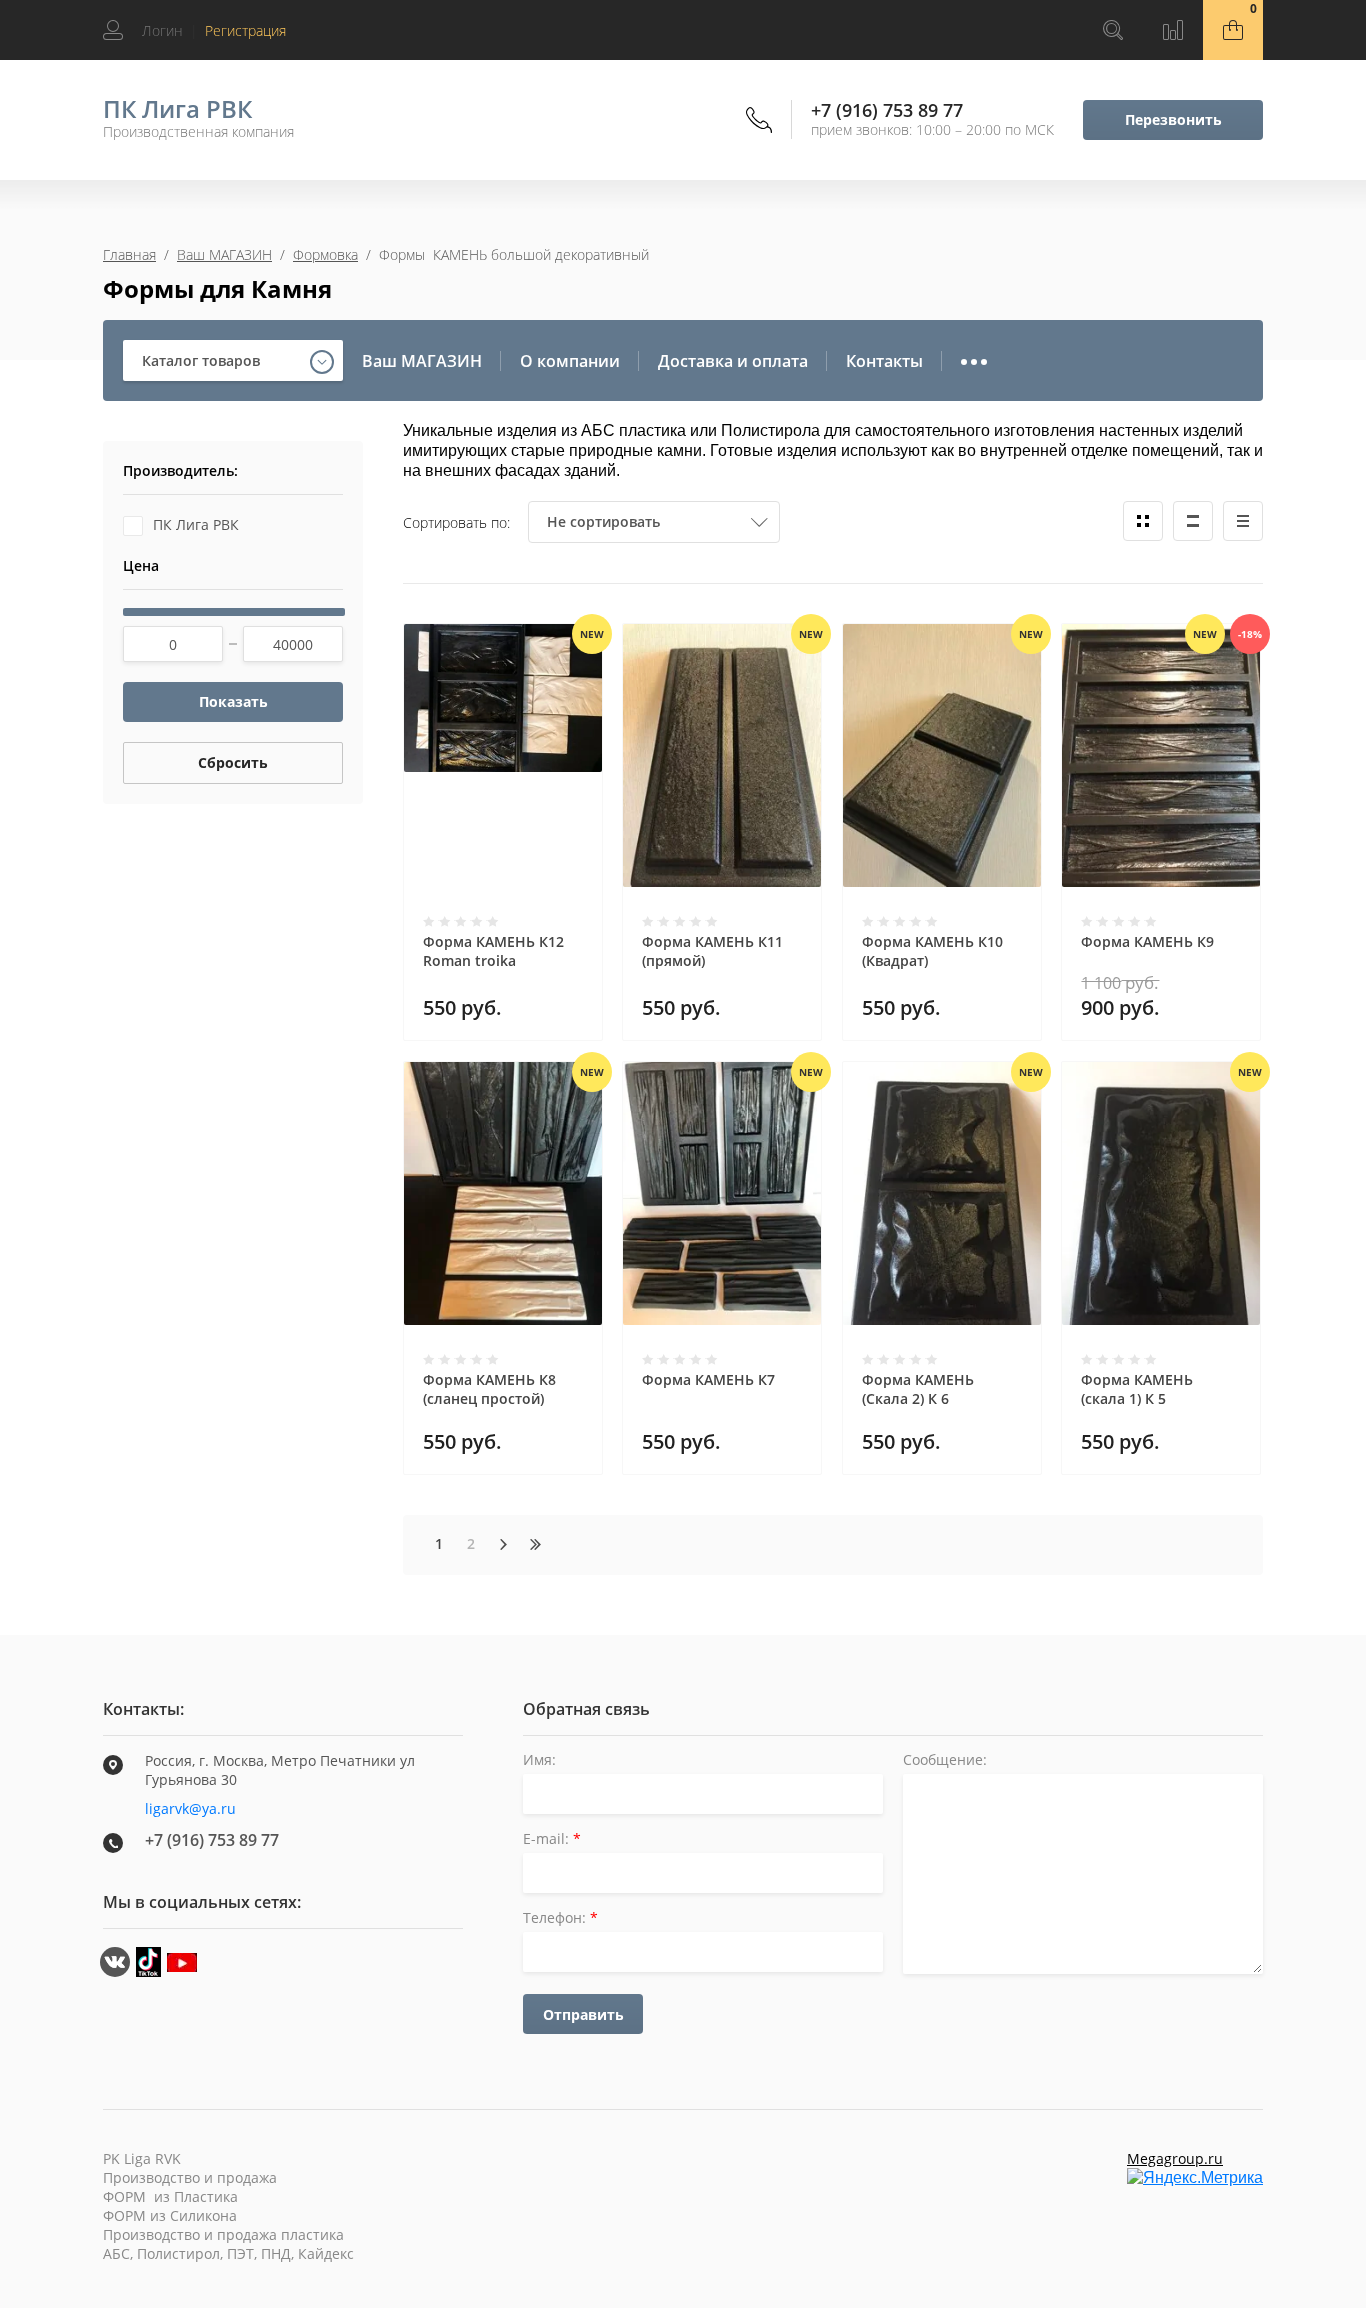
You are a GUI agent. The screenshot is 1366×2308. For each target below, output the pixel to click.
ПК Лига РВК (177, 108)
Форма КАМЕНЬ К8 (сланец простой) (489, 1389)
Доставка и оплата (733, 361)
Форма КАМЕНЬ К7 (708, 1379)
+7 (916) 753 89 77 (887, 110)
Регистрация (245, 30)
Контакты (884, 361)
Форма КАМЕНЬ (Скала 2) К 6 (918, 1389)
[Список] (1193, 521)
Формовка (325, 254)
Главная (129, 254)
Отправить (583, 2014)
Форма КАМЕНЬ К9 (1147, 941)
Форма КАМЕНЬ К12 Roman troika (493, 951)
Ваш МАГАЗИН (224, 254)
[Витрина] (1143, 521)
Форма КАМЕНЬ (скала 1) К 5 (1137, 1389)
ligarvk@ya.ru (190, 1808)
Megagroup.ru (1175, 2158)
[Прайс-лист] (1243, 521)
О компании (570, 361)
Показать (233, 701)
